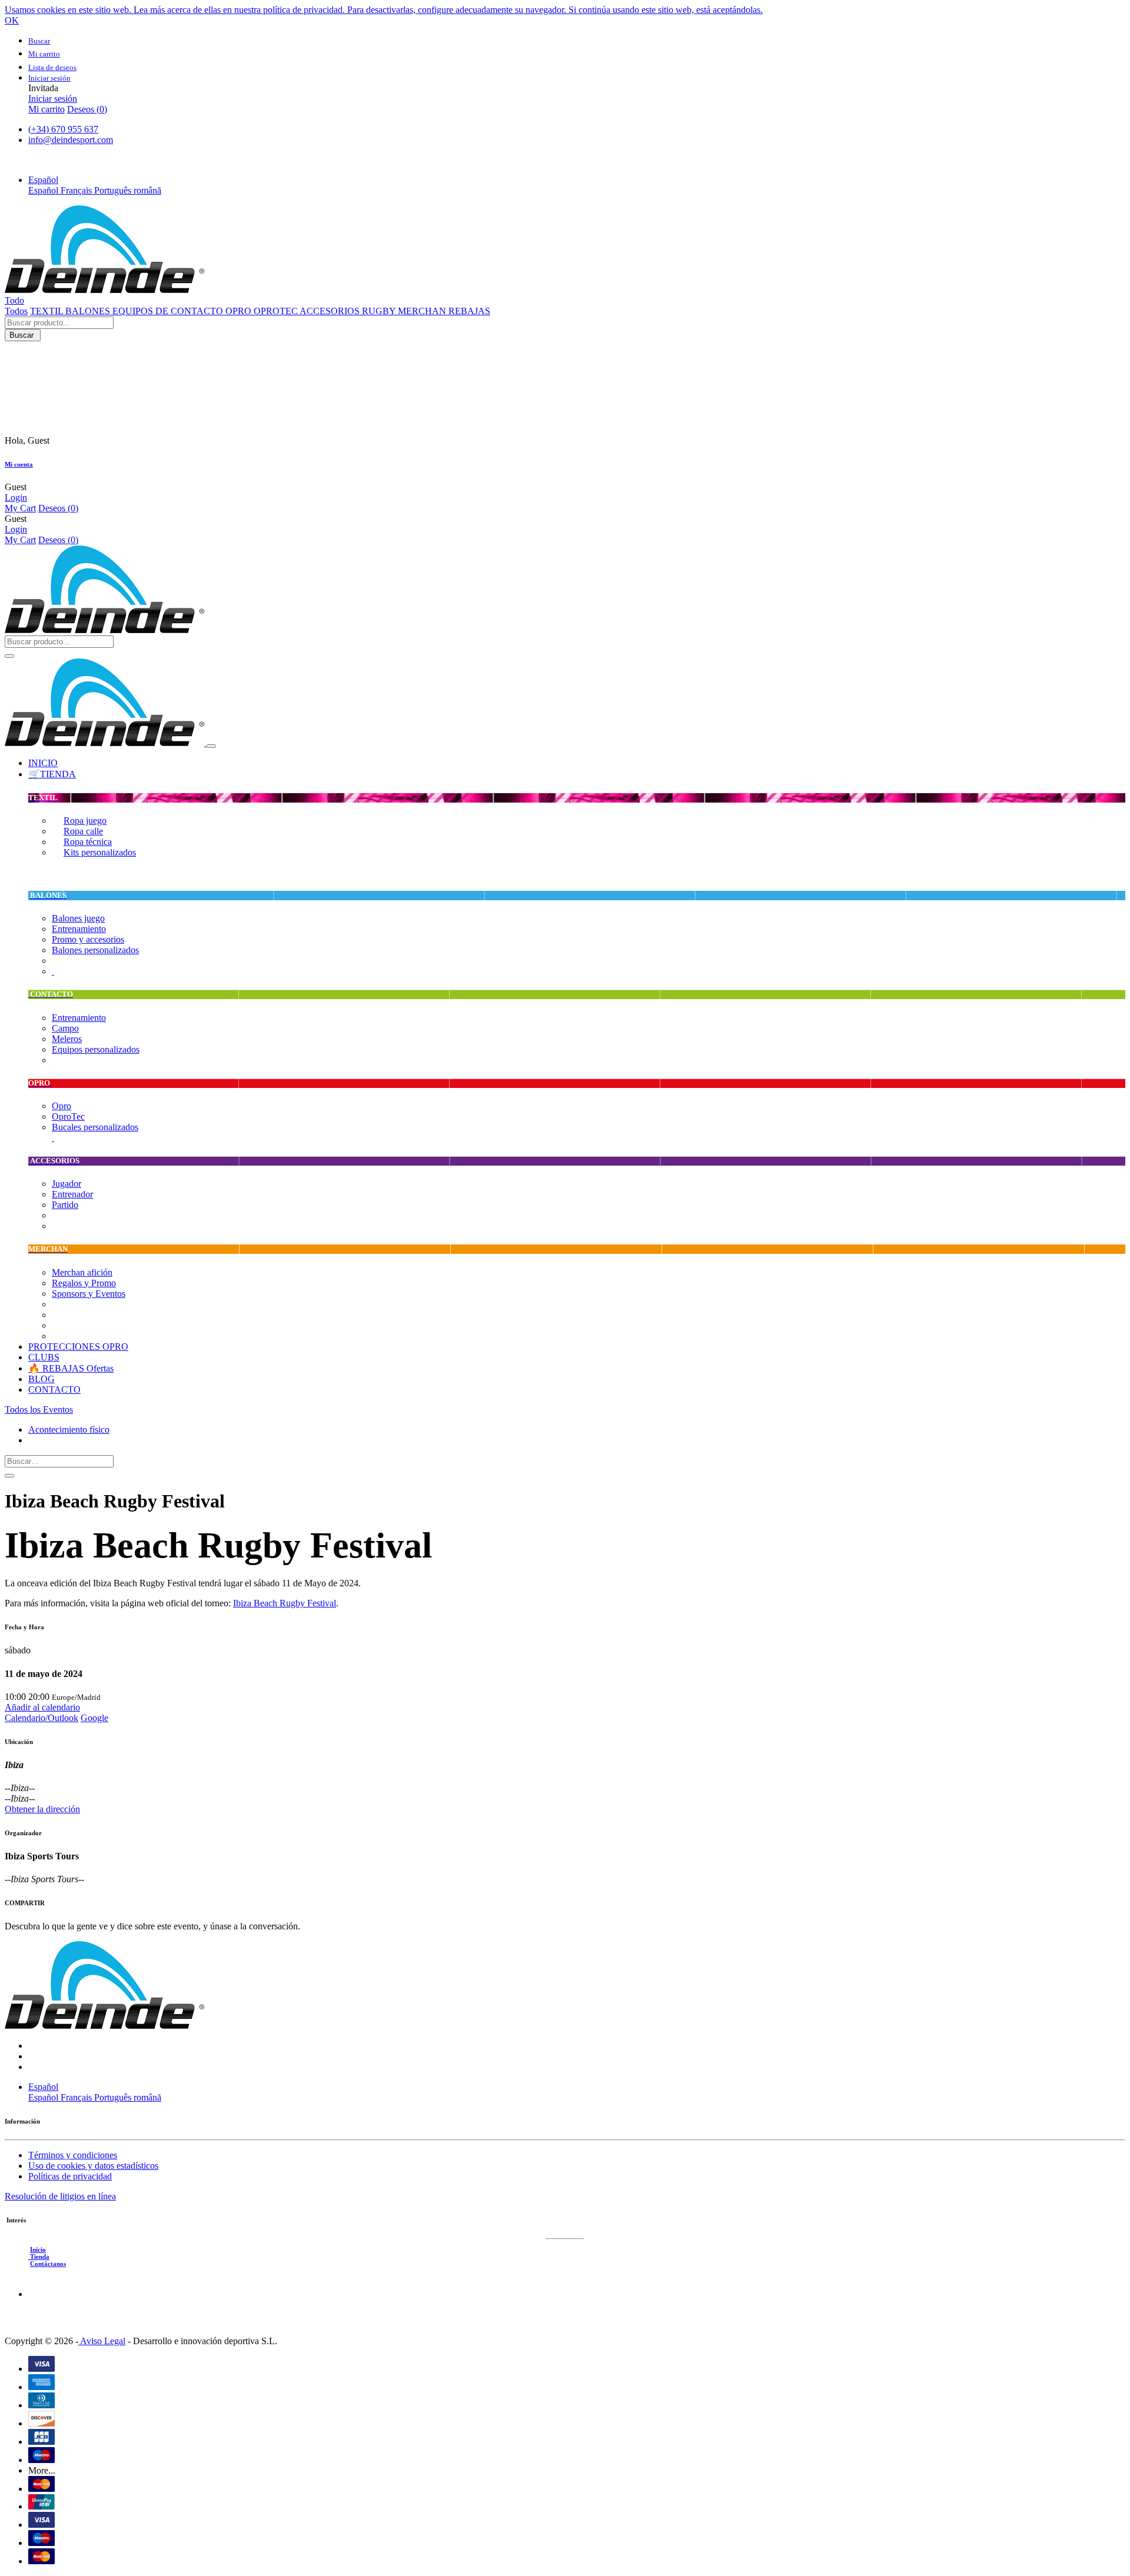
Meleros (67, 1039)
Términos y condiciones (73, 2155)
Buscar (23, 335)
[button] (43, 180)
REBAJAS (469, 311)
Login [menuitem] (16, 497)
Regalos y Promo (84, 1283)
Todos (16, 311)
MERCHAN (423, 311)
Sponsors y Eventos (89, 1294)
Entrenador (72, 1194)
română (147, 190)
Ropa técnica (88, 842)
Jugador (67, 1184)
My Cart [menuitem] (20, 508)
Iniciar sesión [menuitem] (53, 99)
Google (94, 1718)
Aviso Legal (102, 2341)
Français (77, 190)
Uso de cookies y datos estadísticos (93, 2166)
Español (44, 190)
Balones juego (78, 918)
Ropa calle (83, 831)
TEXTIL (48, 311)
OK (12, 20)
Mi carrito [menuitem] (46, 109)
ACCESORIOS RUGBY (349, 311)
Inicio (38, 2249)
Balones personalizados (95, 950)
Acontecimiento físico (69, 1430)
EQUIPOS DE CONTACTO (169, 311)
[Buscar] (9, 656)
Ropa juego (85, 821)
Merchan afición (82, 1272)
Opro (62, 1106)
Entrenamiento (79, 929)
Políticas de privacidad (70, 2176)
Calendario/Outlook (41, 1718)
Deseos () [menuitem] (87, 109)
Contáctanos (48, 2264)
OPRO (240, 311)
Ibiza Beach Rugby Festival (285, 1603)
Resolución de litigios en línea (60, 2196)
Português (114, 190)
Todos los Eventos (39, 1410)
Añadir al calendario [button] (42, 1707)
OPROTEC (277, 311)
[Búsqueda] (9, 1476)
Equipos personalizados (96, 1049)
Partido (65, 1205)
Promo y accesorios (88, 939)
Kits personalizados (100, 852)
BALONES (89, 311)
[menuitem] (43, 763)
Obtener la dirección (42, 1809)
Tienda (39, 2257)
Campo (65, 1028)
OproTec (68, 1116)
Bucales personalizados (95, 1127)
